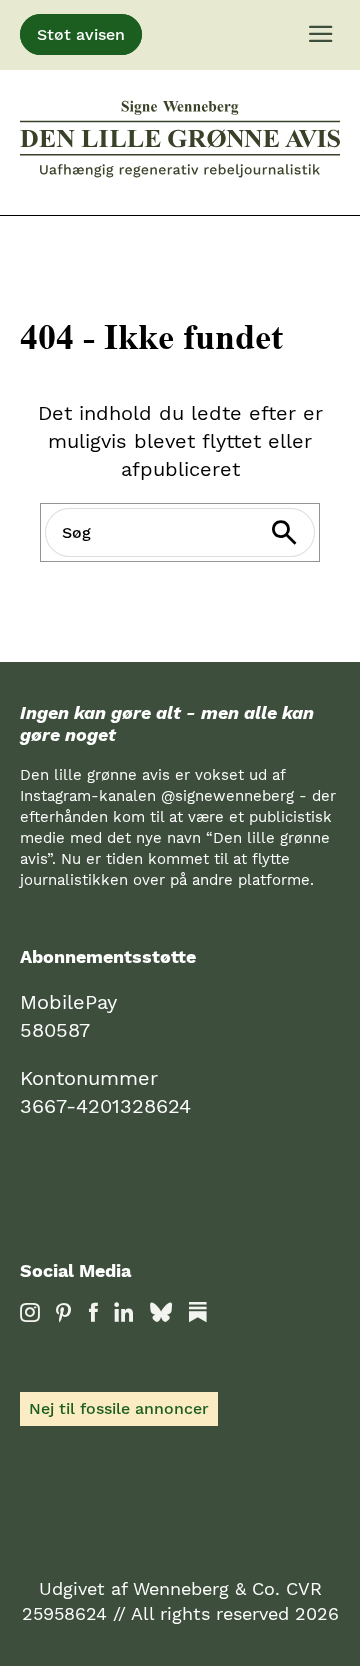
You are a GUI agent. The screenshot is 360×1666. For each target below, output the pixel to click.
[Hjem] (180, 142)
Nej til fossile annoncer (119, 1408)
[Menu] (321, 35)
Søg (297, 532)
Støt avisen (81, 34)
